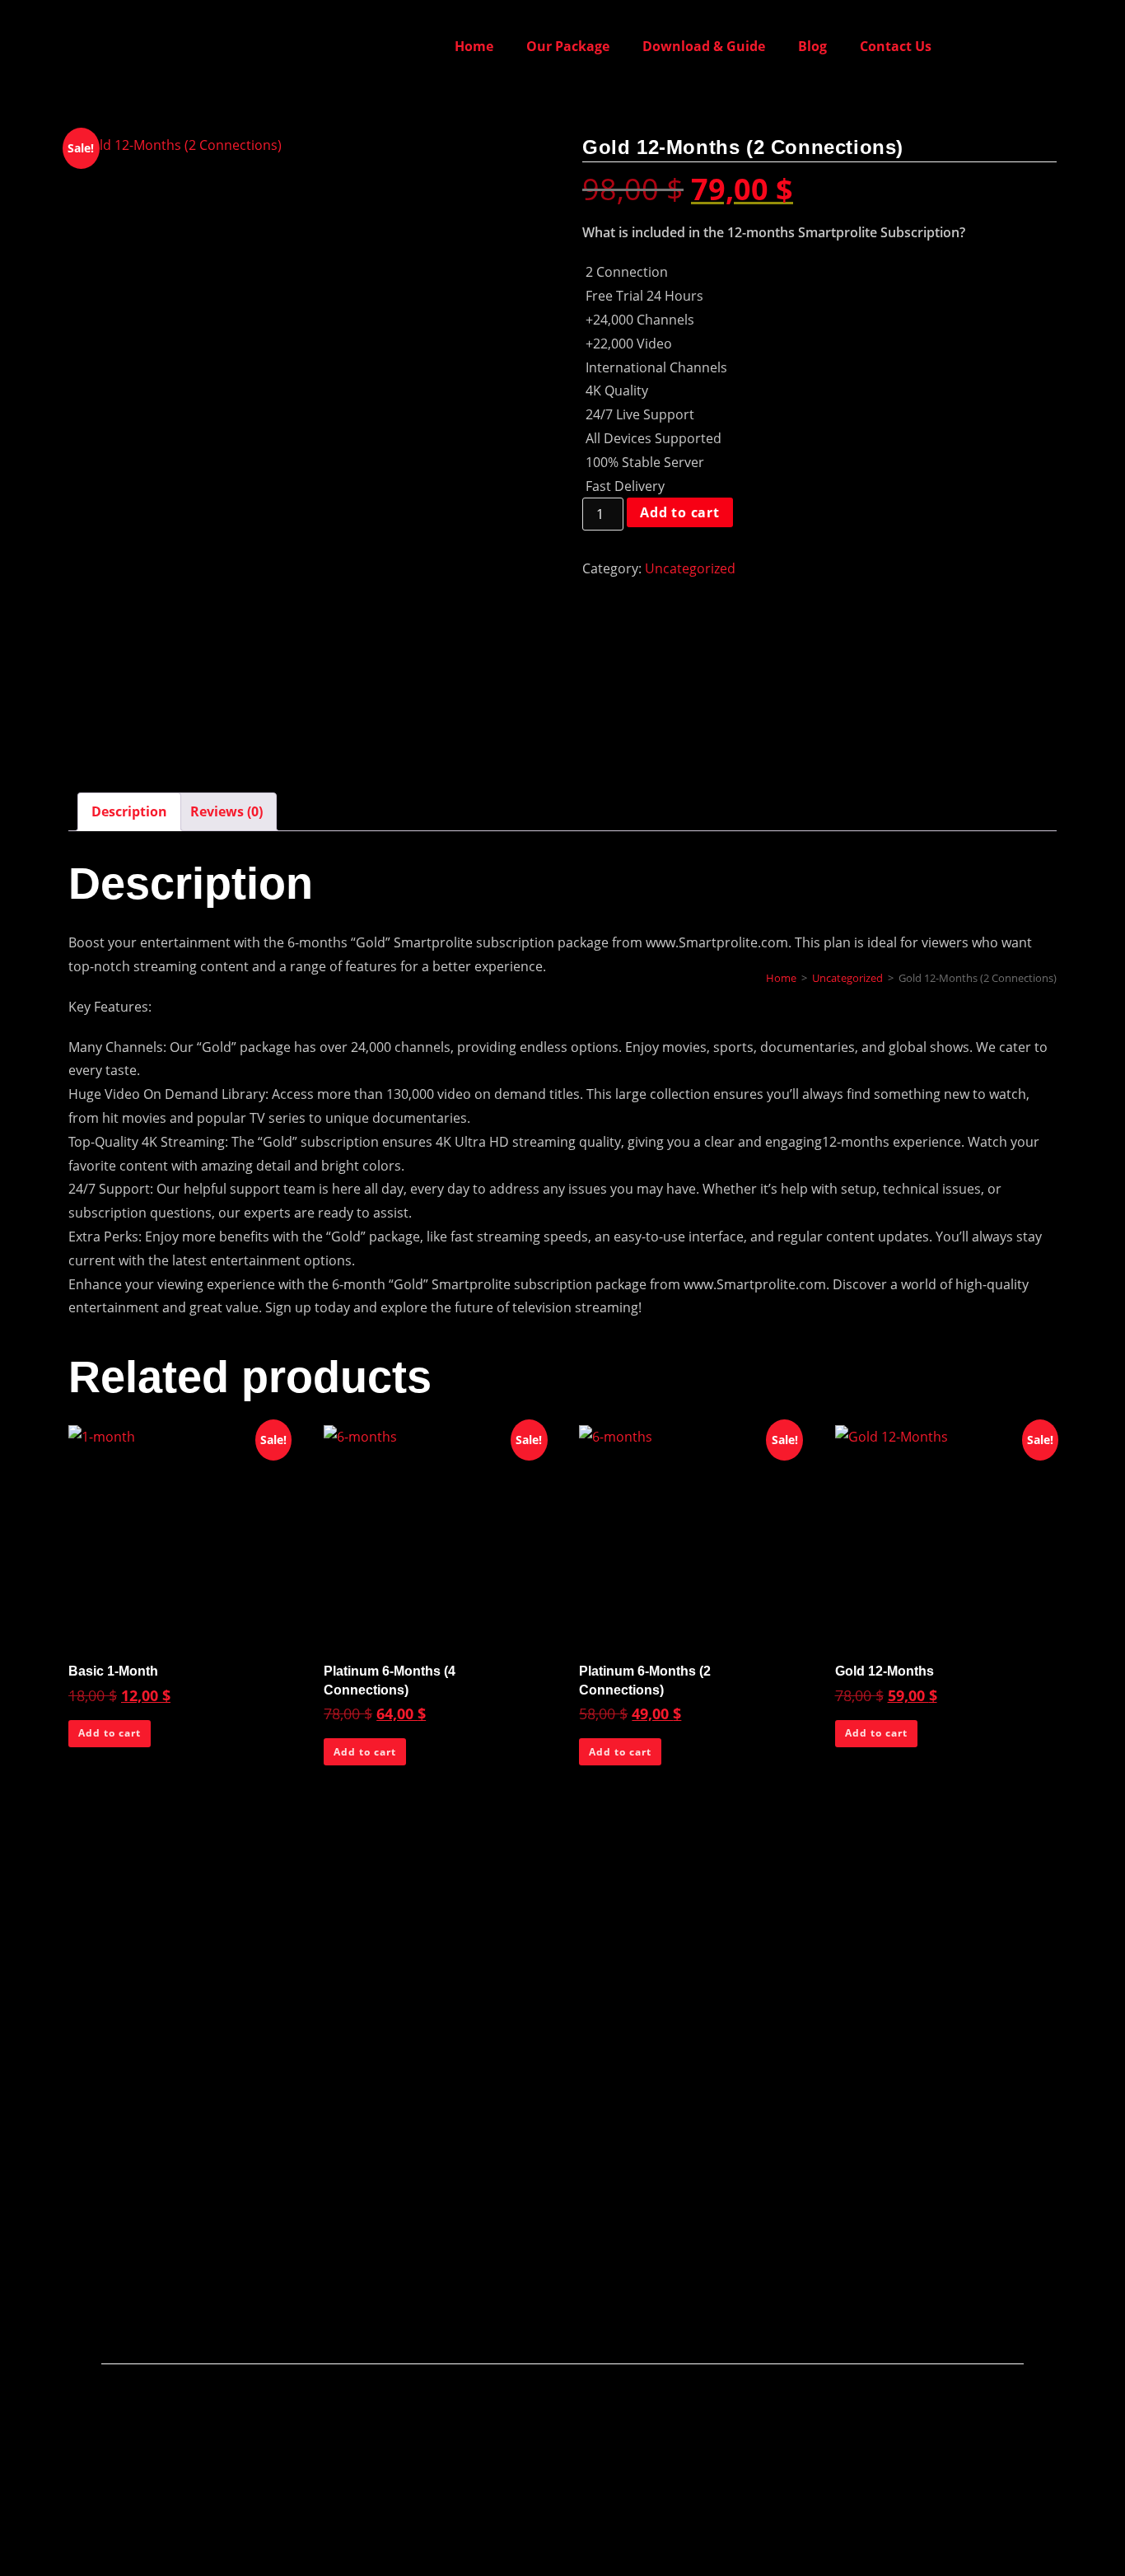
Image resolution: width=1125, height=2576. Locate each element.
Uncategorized (690, 568)
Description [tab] (129, 811)
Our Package (568, 46)
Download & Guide (704, 46)
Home (474, 46)
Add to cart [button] (110, 1733)
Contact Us (896, 46)
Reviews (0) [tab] (226, 811)
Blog (812, 46)
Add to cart (680, 512)
